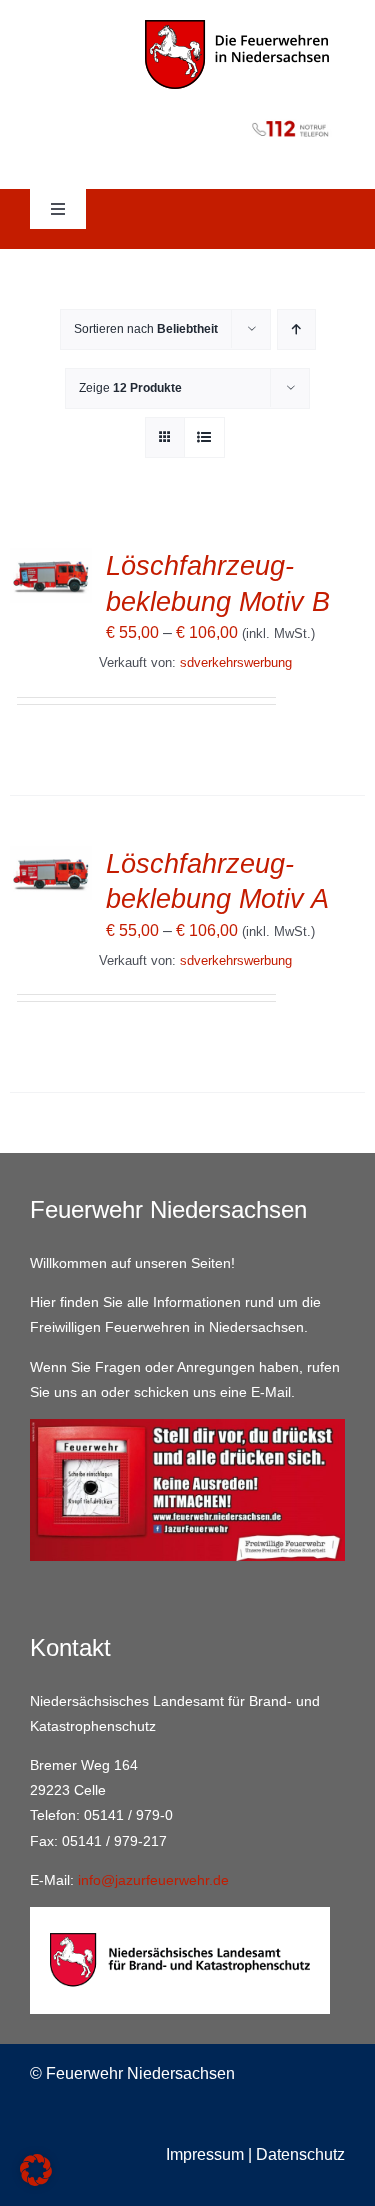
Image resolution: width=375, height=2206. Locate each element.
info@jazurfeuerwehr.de (153, 1880)
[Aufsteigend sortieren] (296, 329)
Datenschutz (300, 2154)
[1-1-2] (187, 116)
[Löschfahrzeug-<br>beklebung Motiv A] (51, 859)
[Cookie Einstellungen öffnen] (36, 2180)
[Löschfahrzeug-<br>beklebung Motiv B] (51, 561)
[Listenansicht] (204, 437)
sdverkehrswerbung (236, 662)
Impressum (205, 2154)
